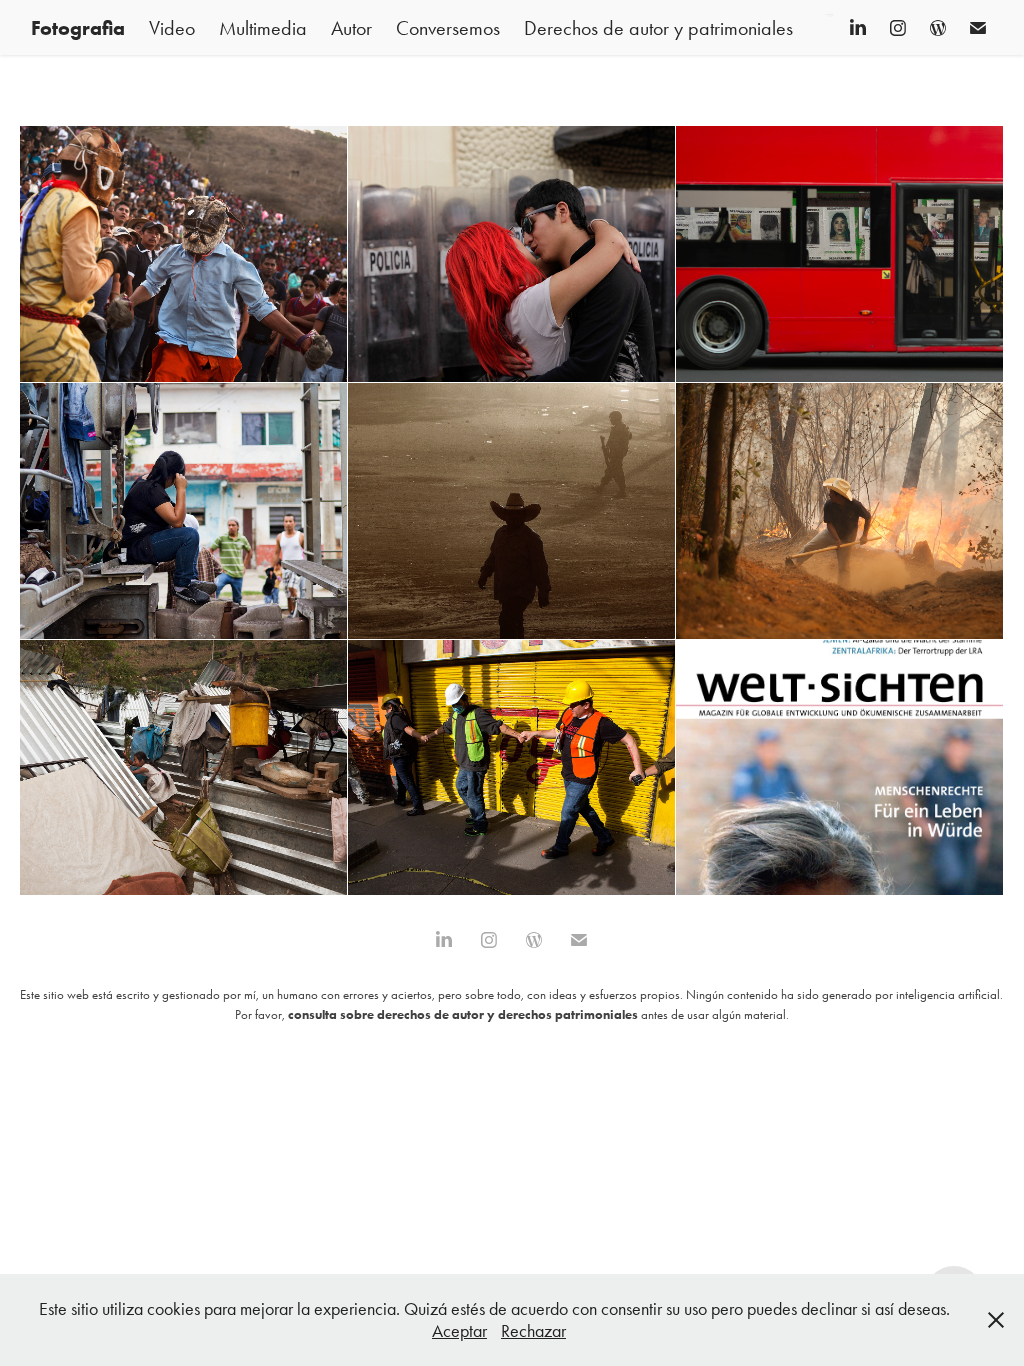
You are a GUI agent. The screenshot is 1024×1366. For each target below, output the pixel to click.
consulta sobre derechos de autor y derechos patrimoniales (463, 1014)
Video (172, 28)
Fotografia (78, 28)
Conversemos (448, 28)
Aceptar (459, 1331)
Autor (351, 28)
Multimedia (263, 28)
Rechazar (533, 1331)
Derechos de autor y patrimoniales (658, 28)
